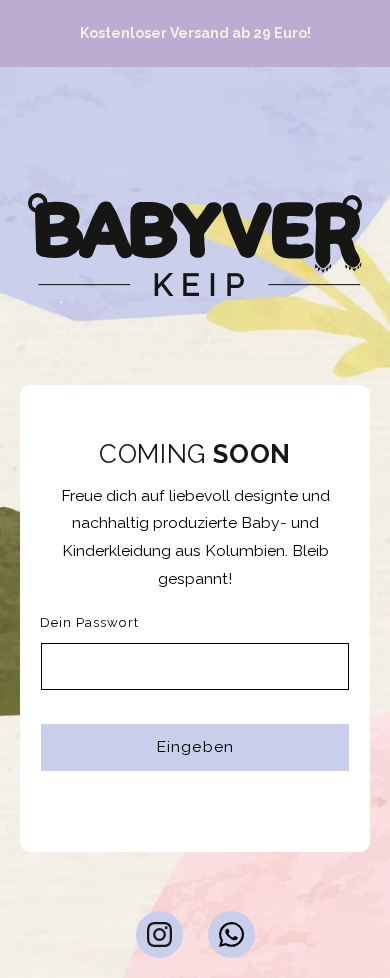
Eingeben (194, 746)
